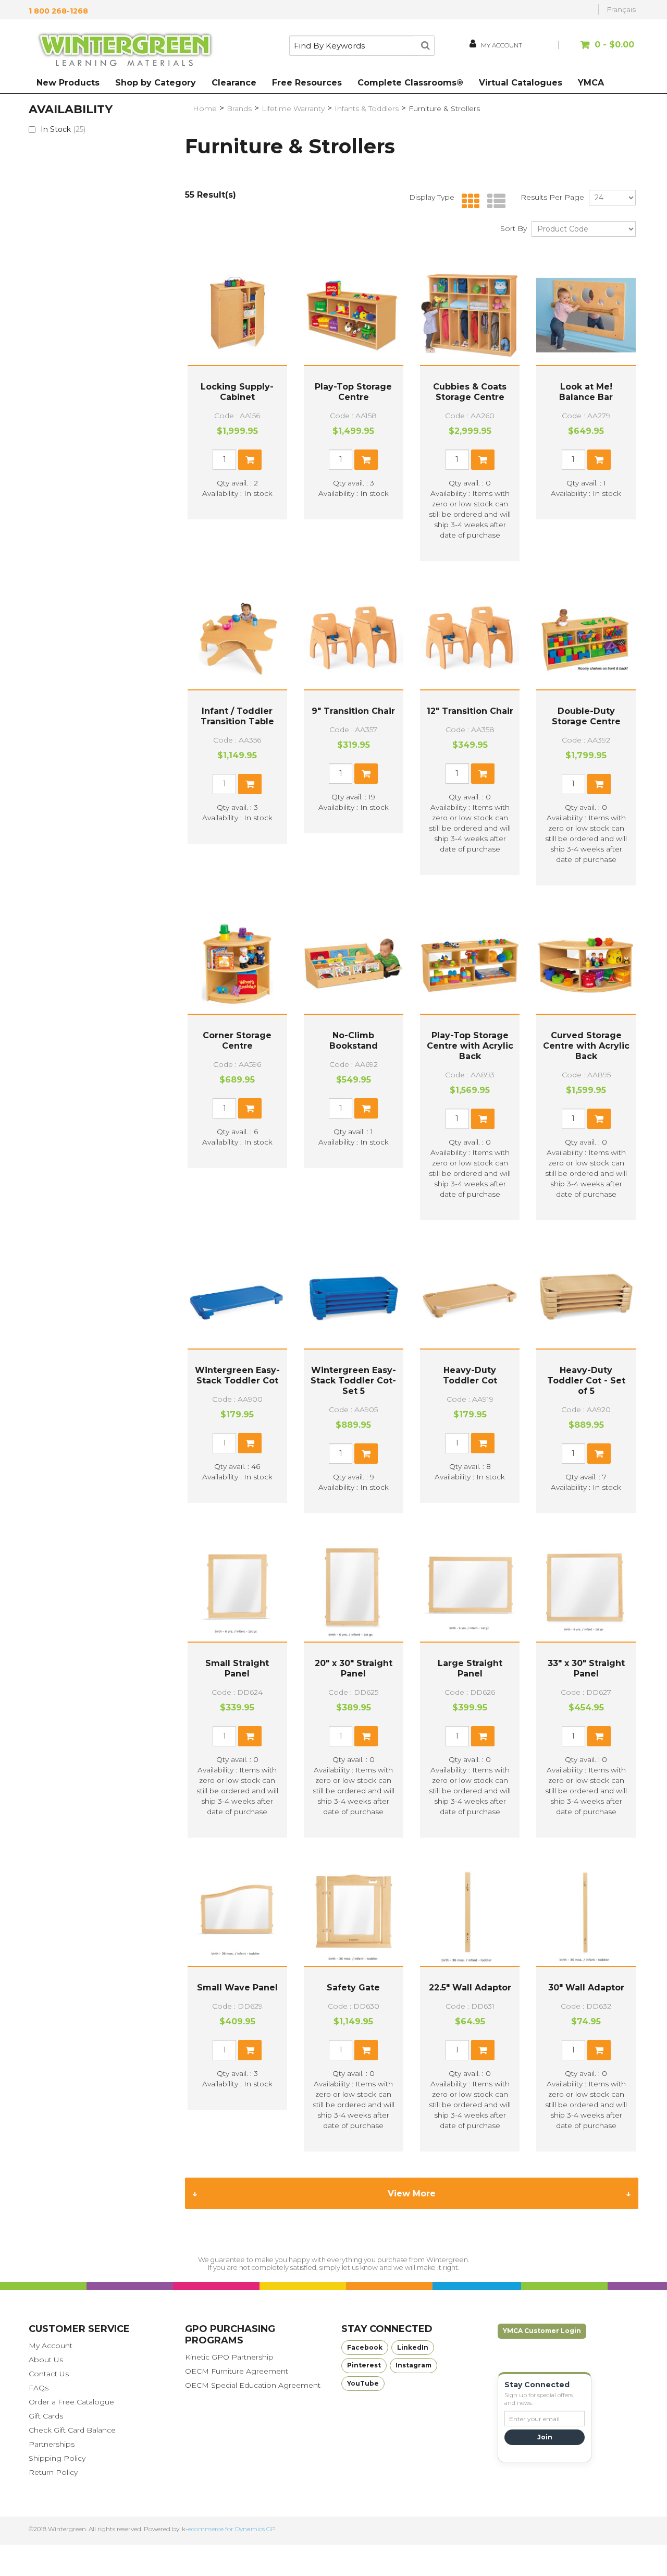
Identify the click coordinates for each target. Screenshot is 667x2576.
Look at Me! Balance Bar (586, 392)
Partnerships (52, 2444)
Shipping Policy (57, 2458)
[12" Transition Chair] (470, 640)
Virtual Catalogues (521, 83)
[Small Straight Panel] (237, 1592)
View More (412, 2194)
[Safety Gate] (354, 1916)
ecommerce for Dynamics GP (232, 2529)
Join (545, 2437)
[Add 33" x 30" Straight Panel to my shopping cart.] (599, 1736)
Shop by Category (156, 83)
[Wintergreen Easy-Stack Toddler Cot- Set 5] (354, 1299)
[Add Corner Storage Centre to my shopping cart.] (250, 1108)
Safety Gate (353, 1988)
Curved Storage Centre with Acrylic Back (586, 1046)
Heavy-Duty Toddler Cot (470, 1375)
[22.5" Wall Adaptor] (470, 1916)
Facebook (365, 2347)
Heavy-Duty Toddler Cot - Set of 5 (586, 1381)
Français (621, 9)
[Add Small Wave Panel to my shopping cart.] (250, 2050)
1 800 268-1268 (58, 11)
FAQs (39, 2388)
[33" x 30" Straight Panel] (586, 1592)
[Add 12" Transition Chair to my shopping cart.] (483, 774)
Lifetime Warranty (293, 108)
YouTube (363, 2383)
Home (205, 108)
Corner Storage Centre (237, 1041)
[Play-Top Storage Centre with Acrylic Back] (470, 964)
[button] (598, 50)
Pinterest (364, 2365)
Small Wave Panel (237, 1988)
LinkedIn (413, 2347)
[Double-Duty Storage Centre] (586, 640)
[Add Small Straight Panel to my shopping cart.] (250, 1736)
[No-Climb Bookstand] (354, 964)
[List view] (494, 202)
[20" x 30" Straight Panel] (354, 1592)
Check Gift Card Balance (72, 2430)
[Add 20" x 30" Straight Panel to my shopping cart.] (366, 1736)
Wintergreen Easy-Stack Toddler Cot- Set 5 (353, 1381)
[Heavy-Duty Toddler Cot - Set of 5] (586, 1299)
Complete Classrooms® (410, 83)
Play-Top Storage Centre (353, 392)
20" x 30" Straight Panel (354, 1668)
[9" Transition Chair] (354, 640)
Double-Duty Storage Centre (586, 716)
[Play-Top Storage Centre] (354, 315)
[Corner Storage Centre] (237, 964)
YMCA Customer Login (542, 2331)
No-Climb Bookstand (354, 1041)
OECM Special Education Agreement (253, 2385)
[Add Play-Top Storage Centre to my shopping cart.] (366, 460)
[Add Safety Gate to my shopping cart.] (366, 2050)
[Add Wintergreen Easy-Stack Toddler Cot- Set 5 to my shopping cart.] (366, 1454)
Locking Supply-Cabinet (237, 392)
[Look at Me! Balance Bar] (586, 315)
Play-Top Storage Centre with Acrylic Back (470, 1046)
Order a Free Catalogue (71, 2402)
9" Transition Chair (353, 711)
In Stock (63, 129)
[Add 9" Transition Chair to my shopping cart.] (366, 774)
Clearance (234, 83)
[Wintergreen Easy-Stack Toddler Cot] (237, 1299)
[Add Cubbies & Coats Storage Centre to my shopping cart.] (483, 460)
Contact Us (49, 2374)
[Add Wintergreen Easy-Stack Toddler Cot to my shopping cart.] (250, 1443)
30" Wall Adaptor (586, 1988)
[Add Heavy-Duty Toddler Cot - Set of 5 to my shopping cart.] (599, 1454)
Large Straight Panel (470, 1668)
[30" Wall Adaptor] (586, 1916)
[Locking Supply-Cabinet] (237, 315)
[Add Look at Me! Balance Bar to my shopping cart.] (599, 460)
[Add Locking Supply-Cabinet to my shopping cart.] (250, 460)
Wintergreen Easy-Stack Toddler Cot (237, 1375)
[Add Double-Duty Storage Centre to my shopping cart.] (599, 784)
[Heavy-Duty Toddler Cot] (470, 1299)
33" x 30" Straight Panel (586, 1668)
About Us (46, 2360)
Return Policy (53, 2472)
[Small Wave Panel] (237, 1916)
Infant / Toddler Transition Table (237, 716)
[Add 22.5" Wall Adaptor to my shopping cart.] (483, 2050)
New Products (68, 83)
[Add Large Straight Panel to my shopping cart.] (483, 1736)
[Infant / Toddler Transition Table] (237, 640)
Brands (239, 108)
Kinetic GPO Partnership (229, 2357)
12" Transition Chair (470, 711)
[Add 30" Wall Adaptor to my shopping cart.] (599, 2050)
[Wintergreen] (125, 51)
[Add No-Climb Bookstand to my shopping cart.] (366, 1108)
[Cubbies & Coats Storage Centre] (470, 315)
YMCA (591, 83)
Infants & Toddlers (367, 108)
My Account (51, 2346)
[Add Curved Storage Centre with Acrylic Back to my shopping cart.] (599, 1119)
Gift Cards (46, 2416)
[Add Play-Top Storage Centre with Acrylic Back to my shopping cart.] (483, 1119)
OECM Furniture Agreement (237, 2371)
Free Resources (307, 83)
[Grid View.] (468, 202)
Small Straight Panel (237, 1668)
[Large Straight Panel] (470, 1592)
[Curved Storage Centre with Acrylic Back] (586, 964)
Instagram (413, 2365)
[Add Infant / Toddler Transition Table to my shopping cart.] (250, 784)
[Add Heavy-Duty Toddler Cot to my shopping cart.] (483, 1443)
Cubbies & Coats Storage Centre (470, 392)
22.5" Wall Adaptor (470, 1988)
